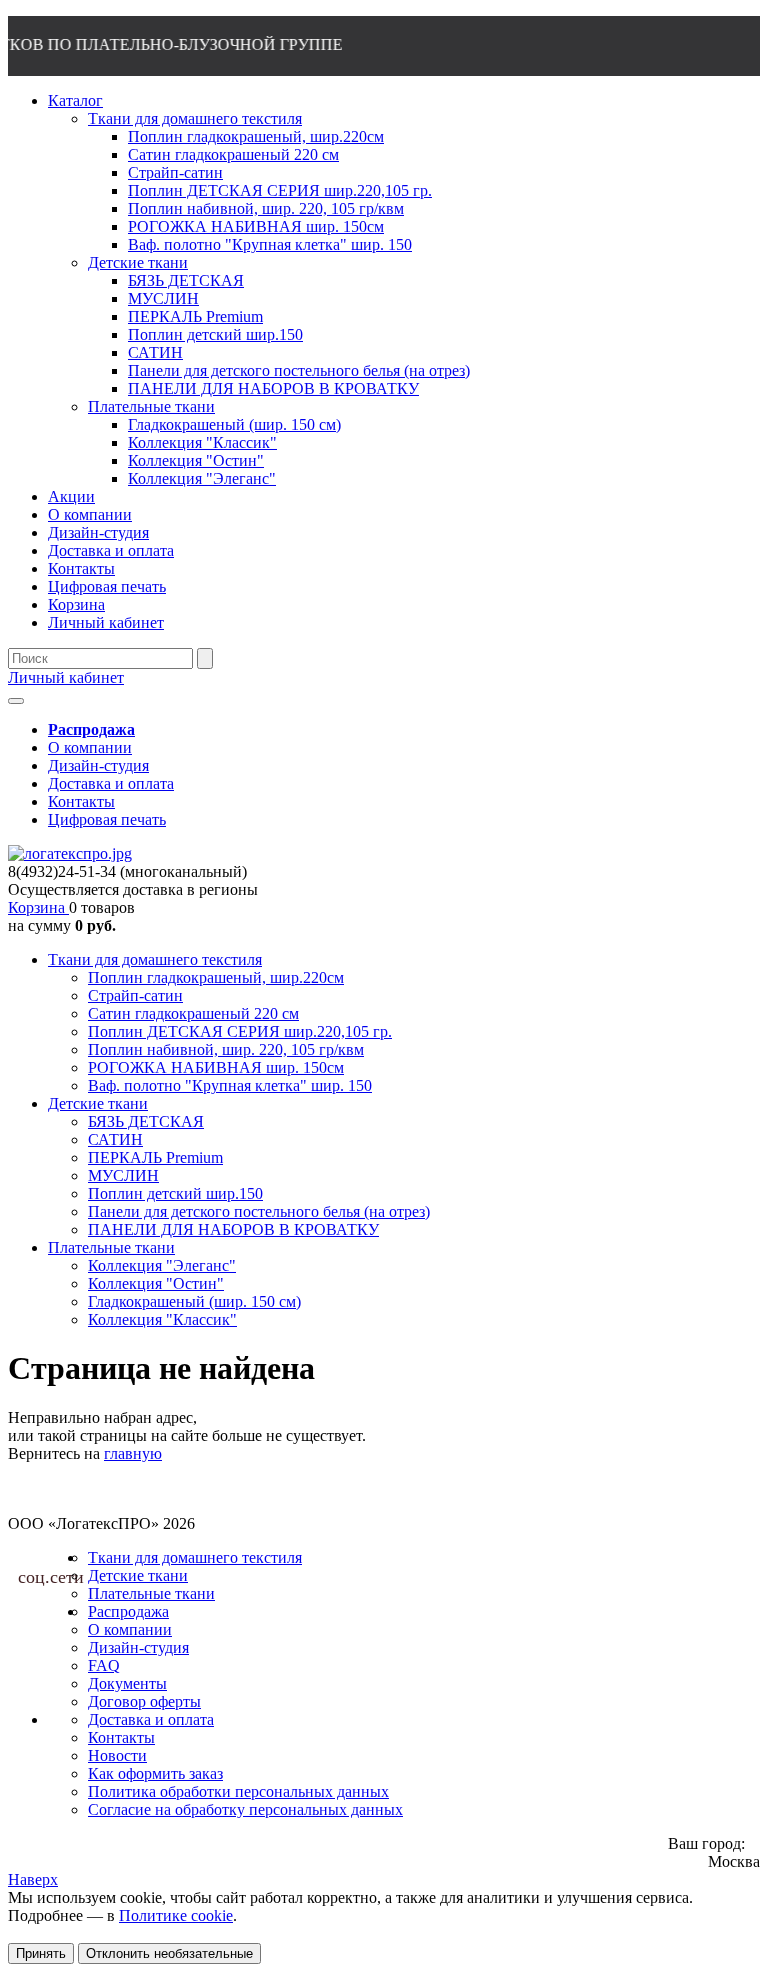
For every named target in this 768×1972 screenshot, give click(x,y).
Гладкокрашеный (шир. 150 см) (194, 1301)
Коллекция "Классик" (162, 1319)
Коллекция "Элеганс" (162, 1265)
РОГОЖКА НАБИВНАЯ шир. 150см (216, 1067)
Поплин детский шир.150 (175, 1193)
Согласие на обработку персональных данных (245, 1809)
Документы (127, 1683)
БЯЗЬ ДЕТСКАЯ (146, 1121)
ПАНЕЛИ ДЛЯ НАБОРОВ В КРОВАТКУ (233, 1229)
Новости (117, 1755)
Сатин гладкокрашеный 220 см (193, 1013)
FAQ (104, 1665)
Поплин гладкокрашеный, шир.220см (216, 977)
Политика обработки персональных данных (238, 1791)
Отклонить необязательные (169, 1953)
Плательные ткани (111, 1247)
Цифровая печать (107, 819)
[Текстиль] (70, 853)
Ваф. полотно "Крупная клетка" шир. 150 (230, 1085)
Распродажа (128, 1611)
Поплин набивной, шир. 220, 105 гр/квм (226, 1049)
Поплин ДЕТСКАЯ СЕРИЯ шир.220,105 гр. (240, 1031)
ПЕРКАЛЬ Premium (155, 1157)
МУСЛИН (123, 1175)
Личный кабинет (66, 677)
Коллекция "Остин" (156, 1283)
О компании (90, 747)
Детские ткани (98, 1103)
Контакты (81, 801)
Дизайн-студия (98, 765)
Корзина (38, 907)
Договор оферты (144, 1701)
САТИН (115, 1139)
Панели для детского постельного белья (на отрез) (259, 1211)
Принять (41, 1953)
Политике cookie (176, 1915)
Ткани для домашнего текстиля (155, 959)
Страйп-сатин (135, 995)
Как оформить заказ (155, 1773)
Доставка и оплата (111, 783)
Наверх (33, 1879)
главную (133, 1453)
